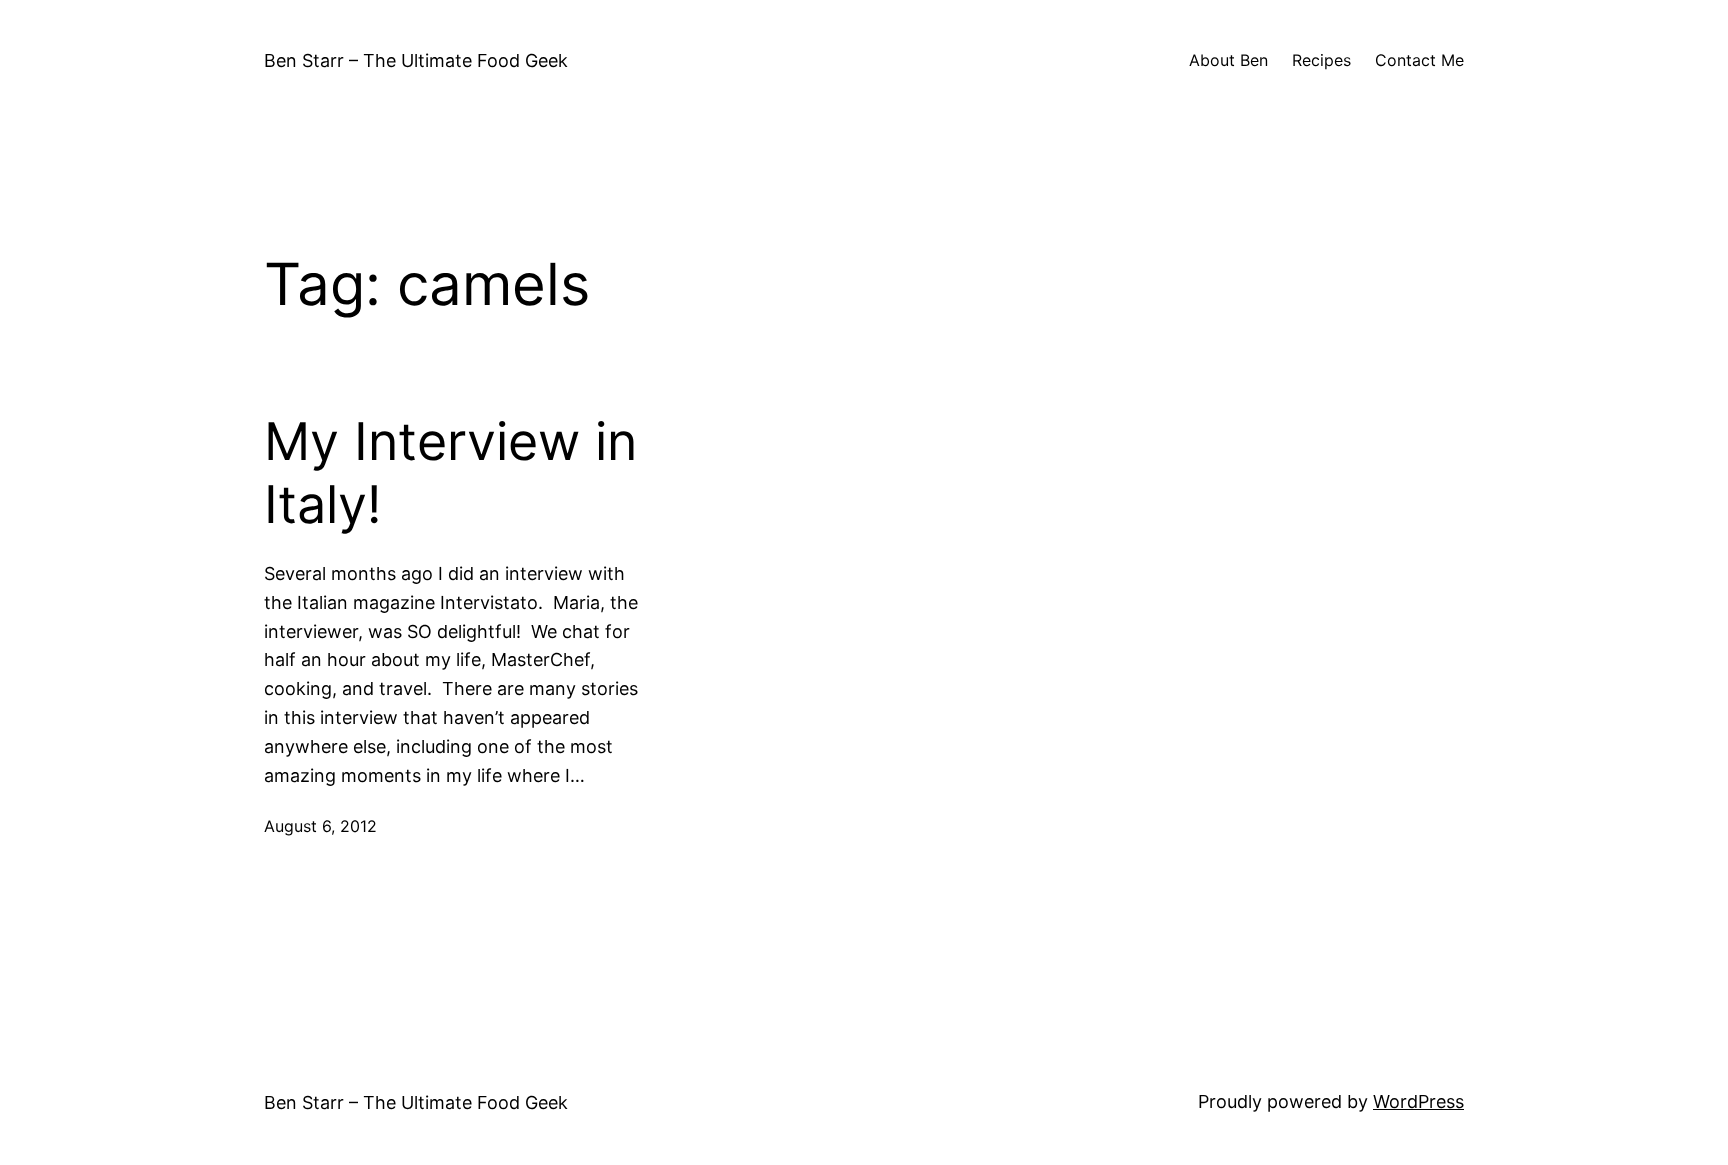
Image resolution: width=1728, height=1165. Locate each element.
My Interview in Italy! (450, 473)
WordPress (1418, 1101)
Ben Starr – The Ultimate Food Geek (416, 60)
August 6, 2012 (320, 826)
